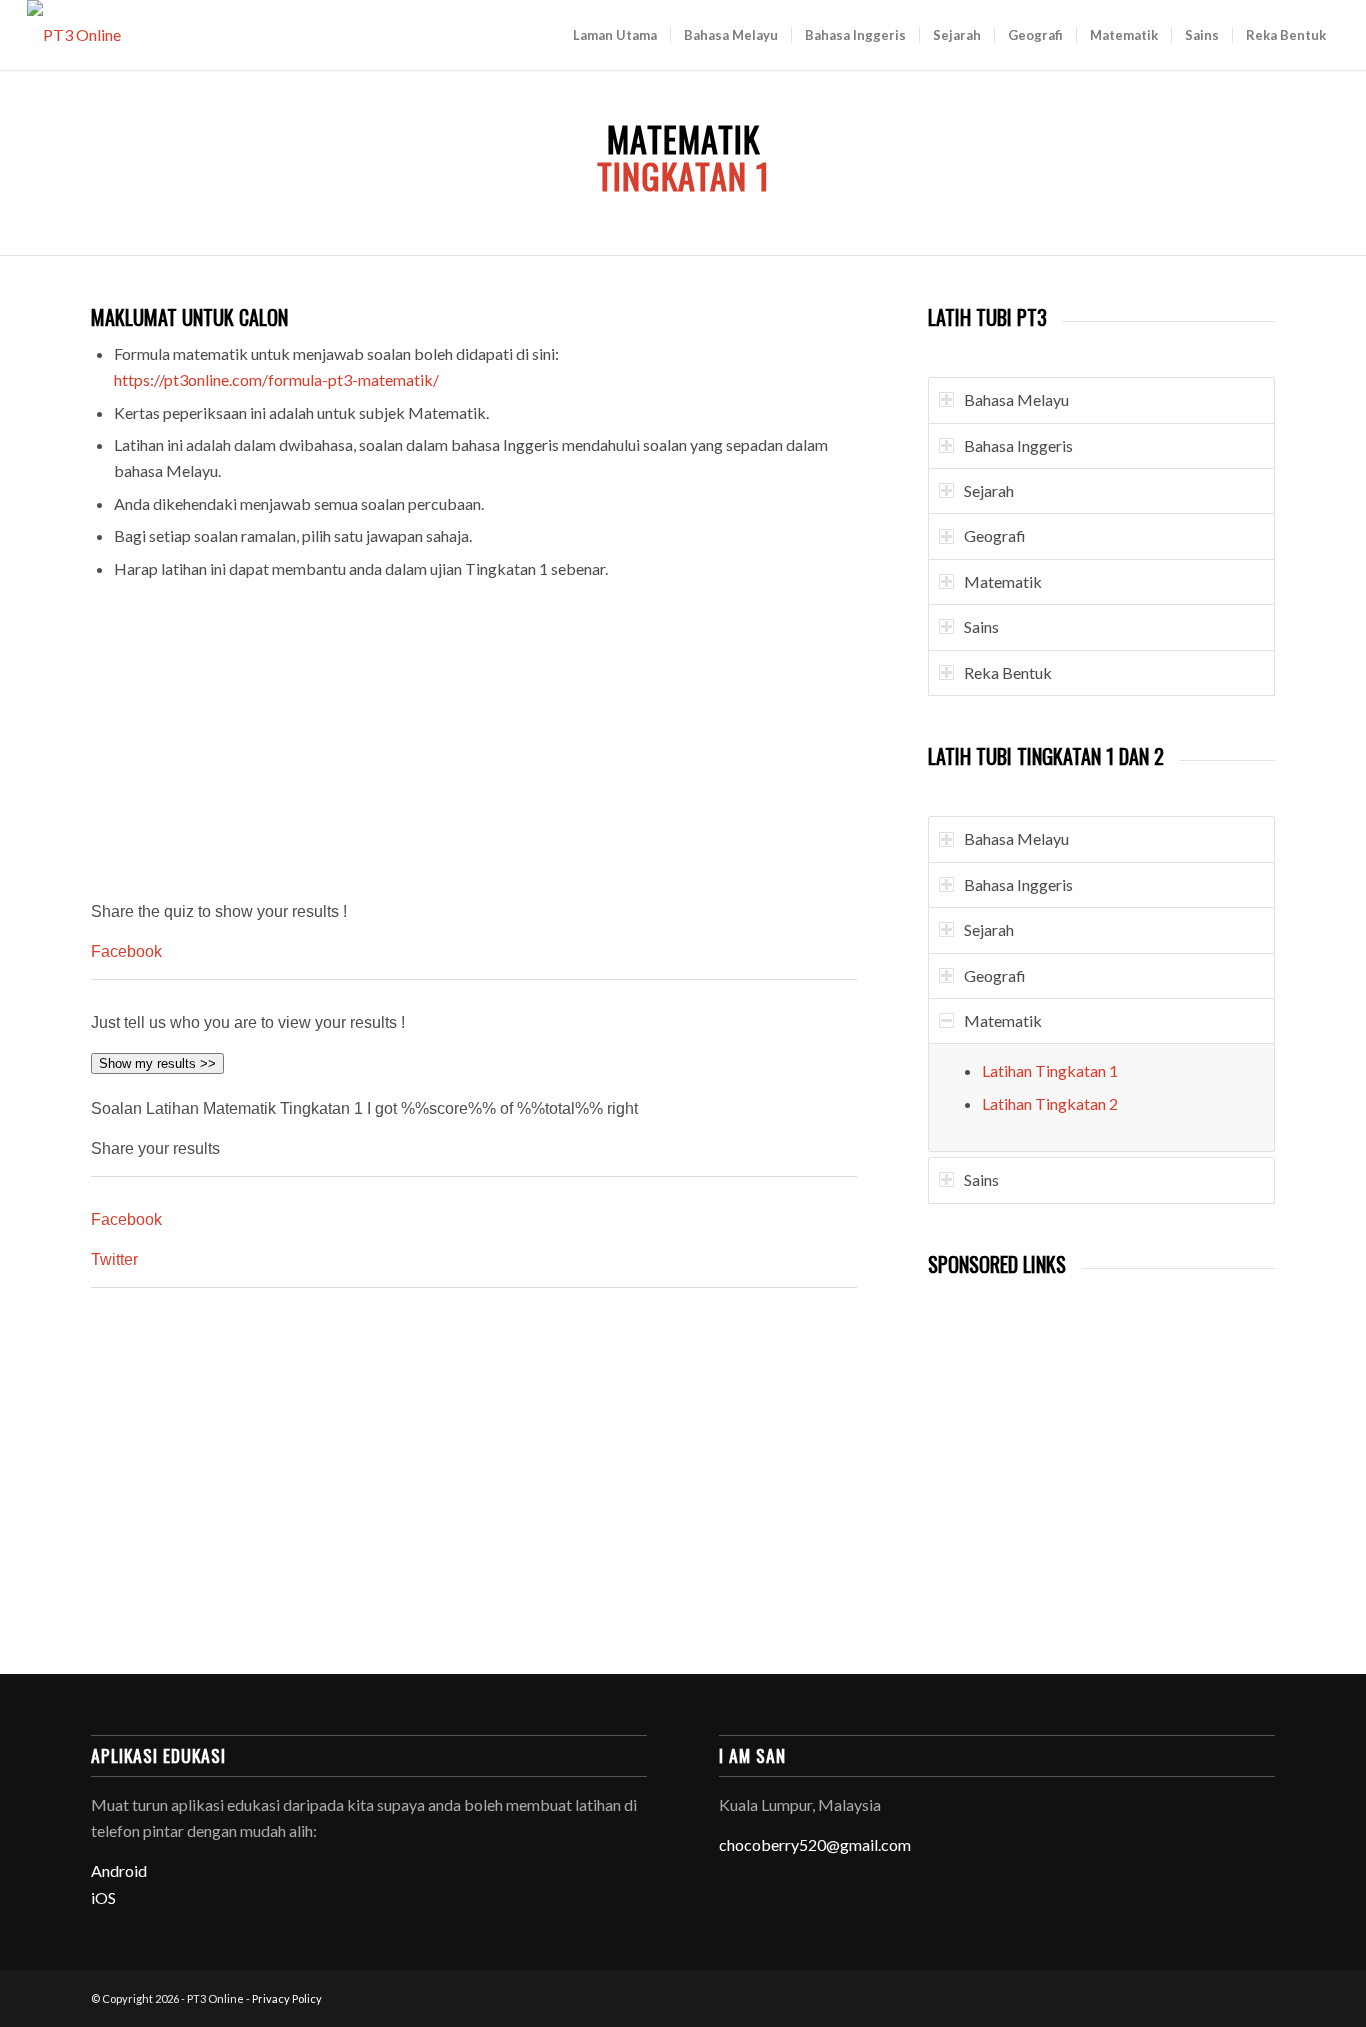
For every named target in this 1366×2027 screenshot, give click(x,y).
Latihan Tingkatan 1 (1050, 1070)
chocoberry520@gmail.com (815, 1844)
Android (119, 1870)
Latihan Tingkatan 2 (1050, 1103)
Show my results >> (157, 1063)
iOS (103, 1897)
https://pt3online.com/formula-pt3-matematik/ (276, 379)
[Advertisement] (474, 745)
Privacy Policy (287, 1998)
